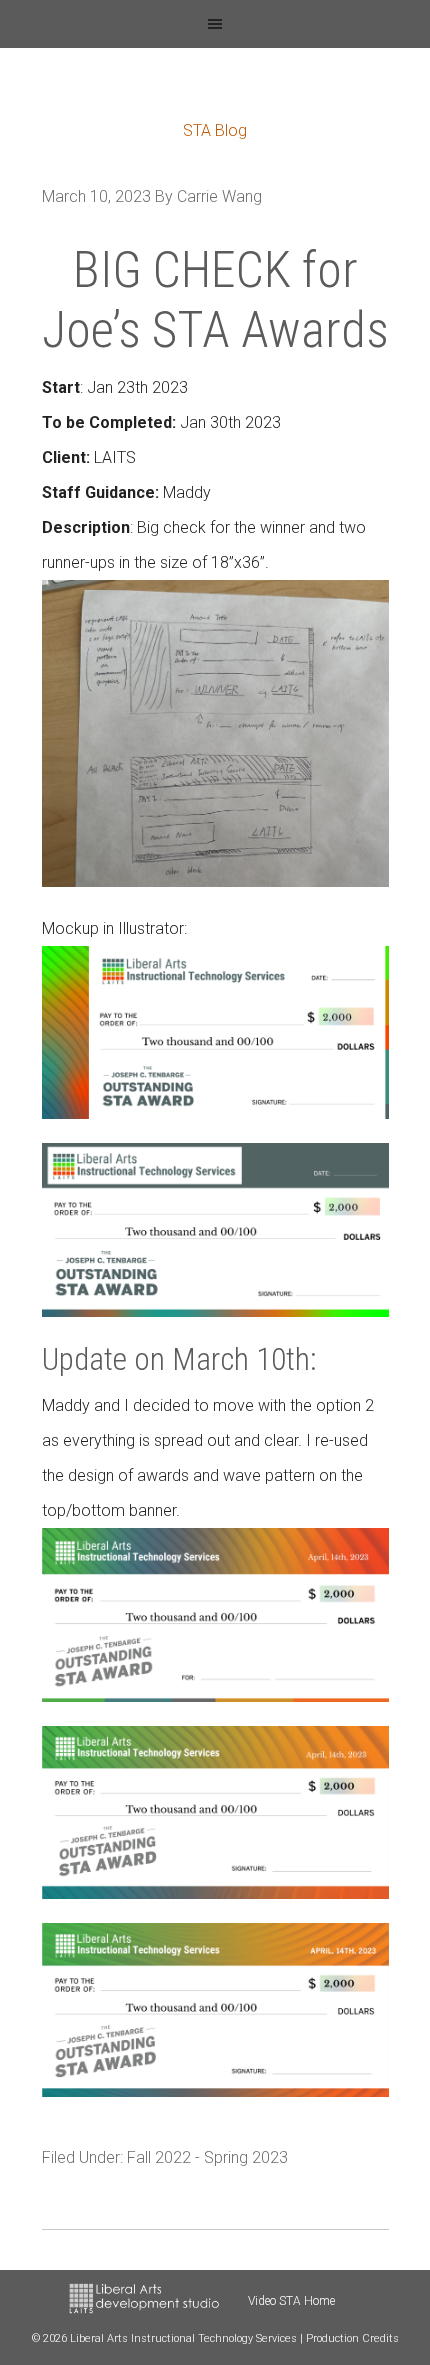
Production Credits (352, 2338)
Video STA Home (291, 2301)
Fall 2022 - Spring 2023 (207, 2157)
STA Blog (215, 130)
